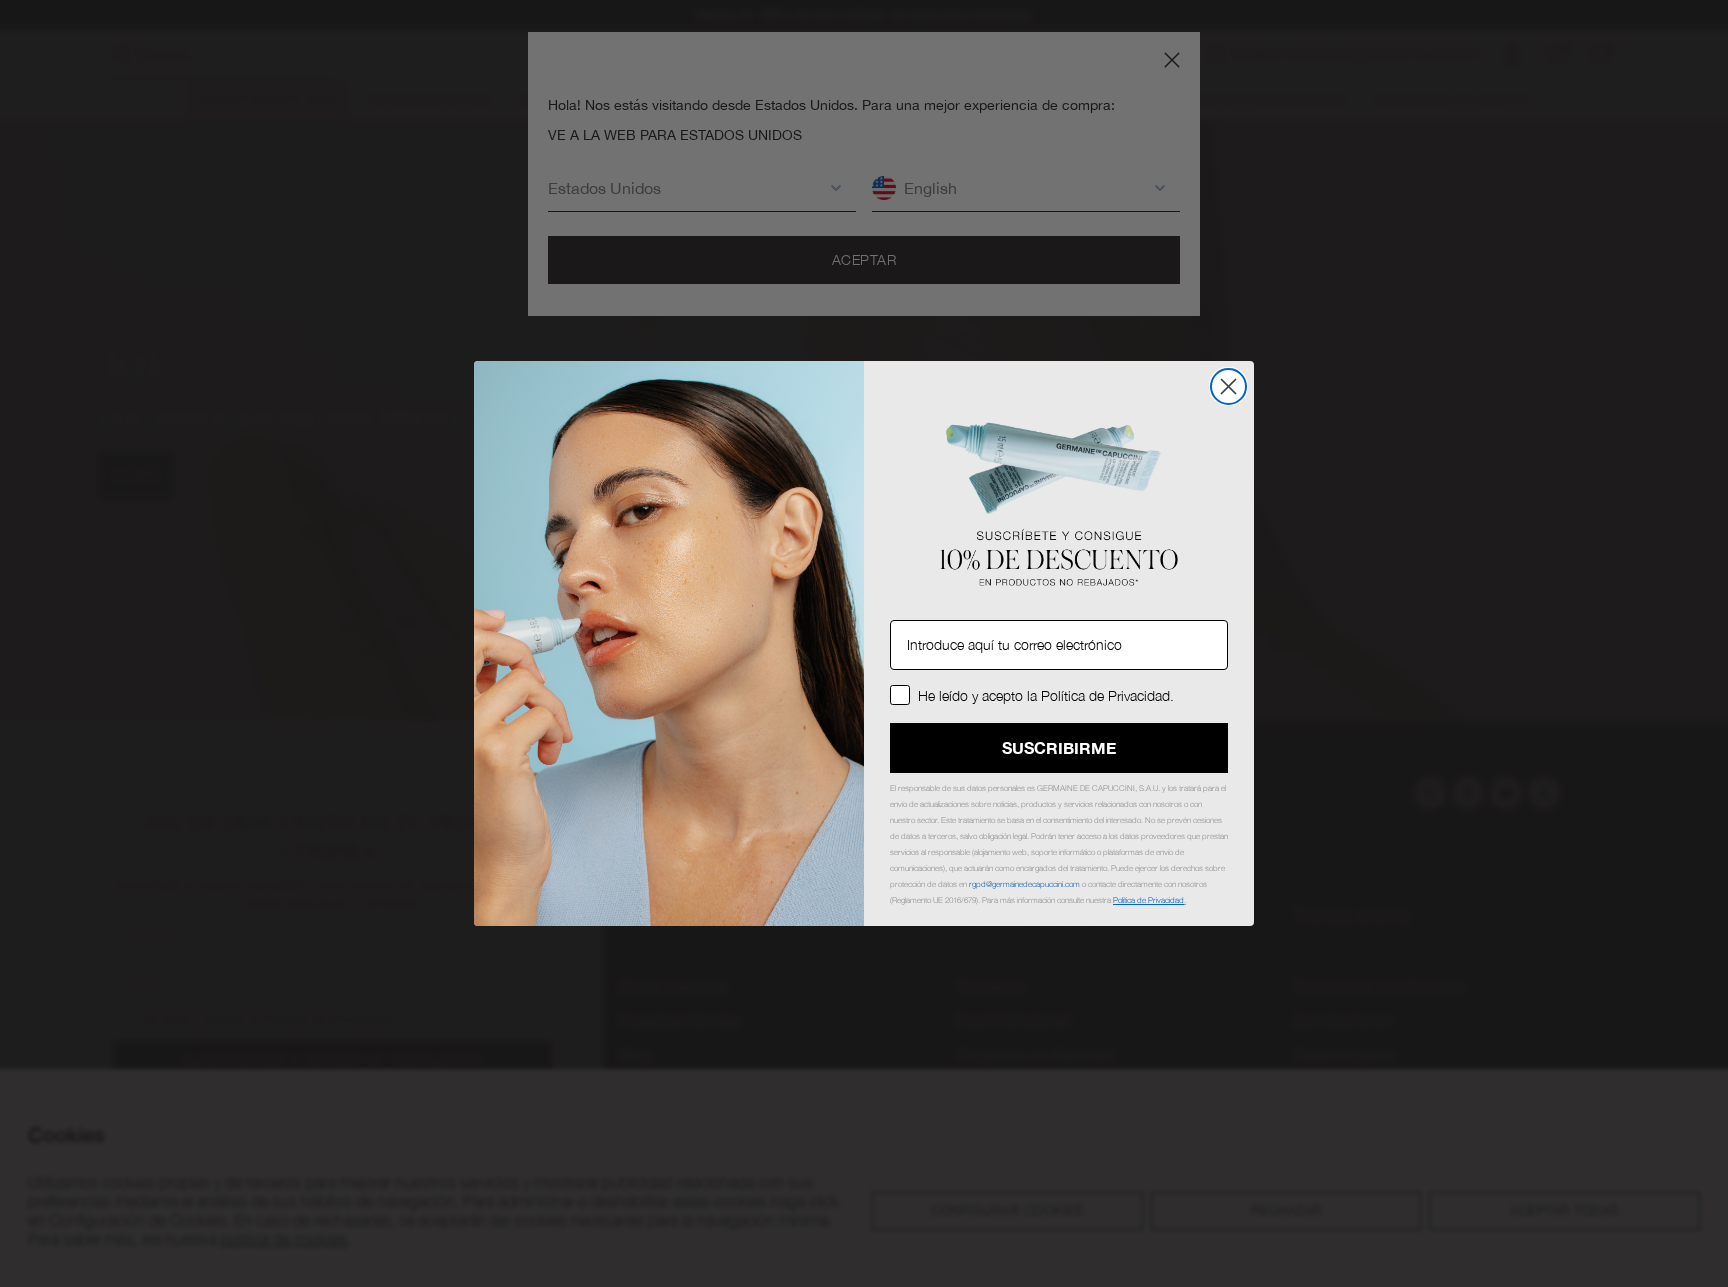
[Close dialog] (1228, 386)
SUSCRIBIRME (1059, 747)
